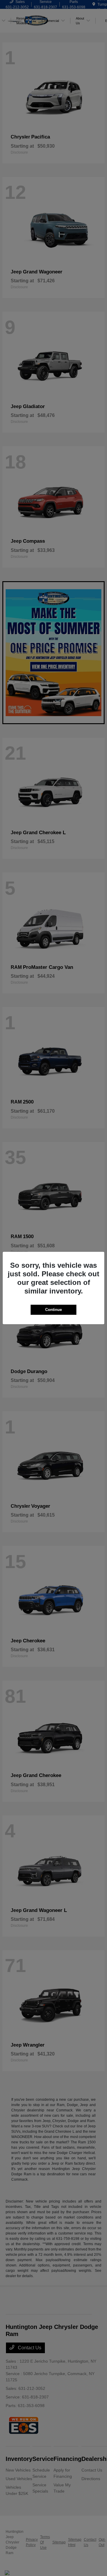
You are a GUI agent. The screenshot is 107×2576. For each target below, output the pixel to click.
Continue (53, 1310)
